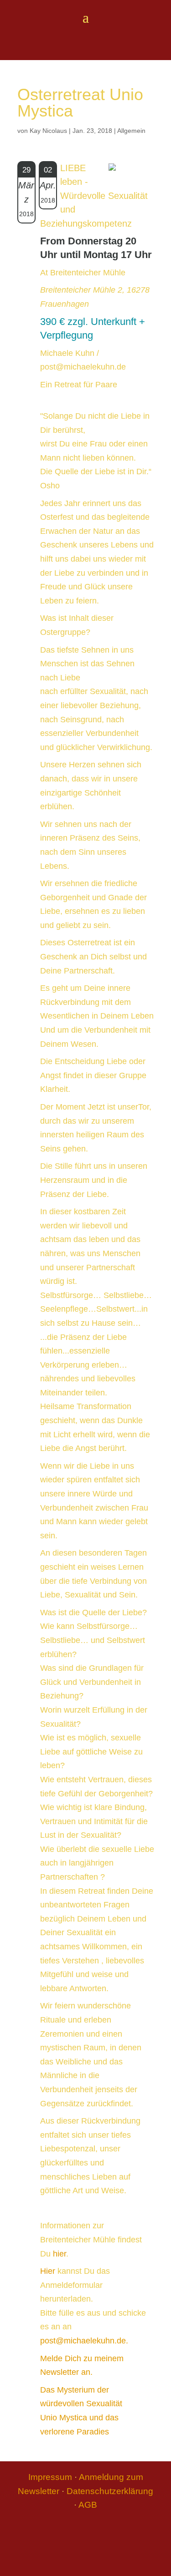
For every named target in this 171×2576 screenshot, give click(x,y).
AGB (88, 2505)
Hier (48, 2271)
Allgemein (131, 131)
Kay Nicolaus (48, 131)
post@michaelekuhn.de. (84, 2341)
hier (60, 2254)
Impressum (50, 2477)
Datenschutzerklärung (110, 2491)
